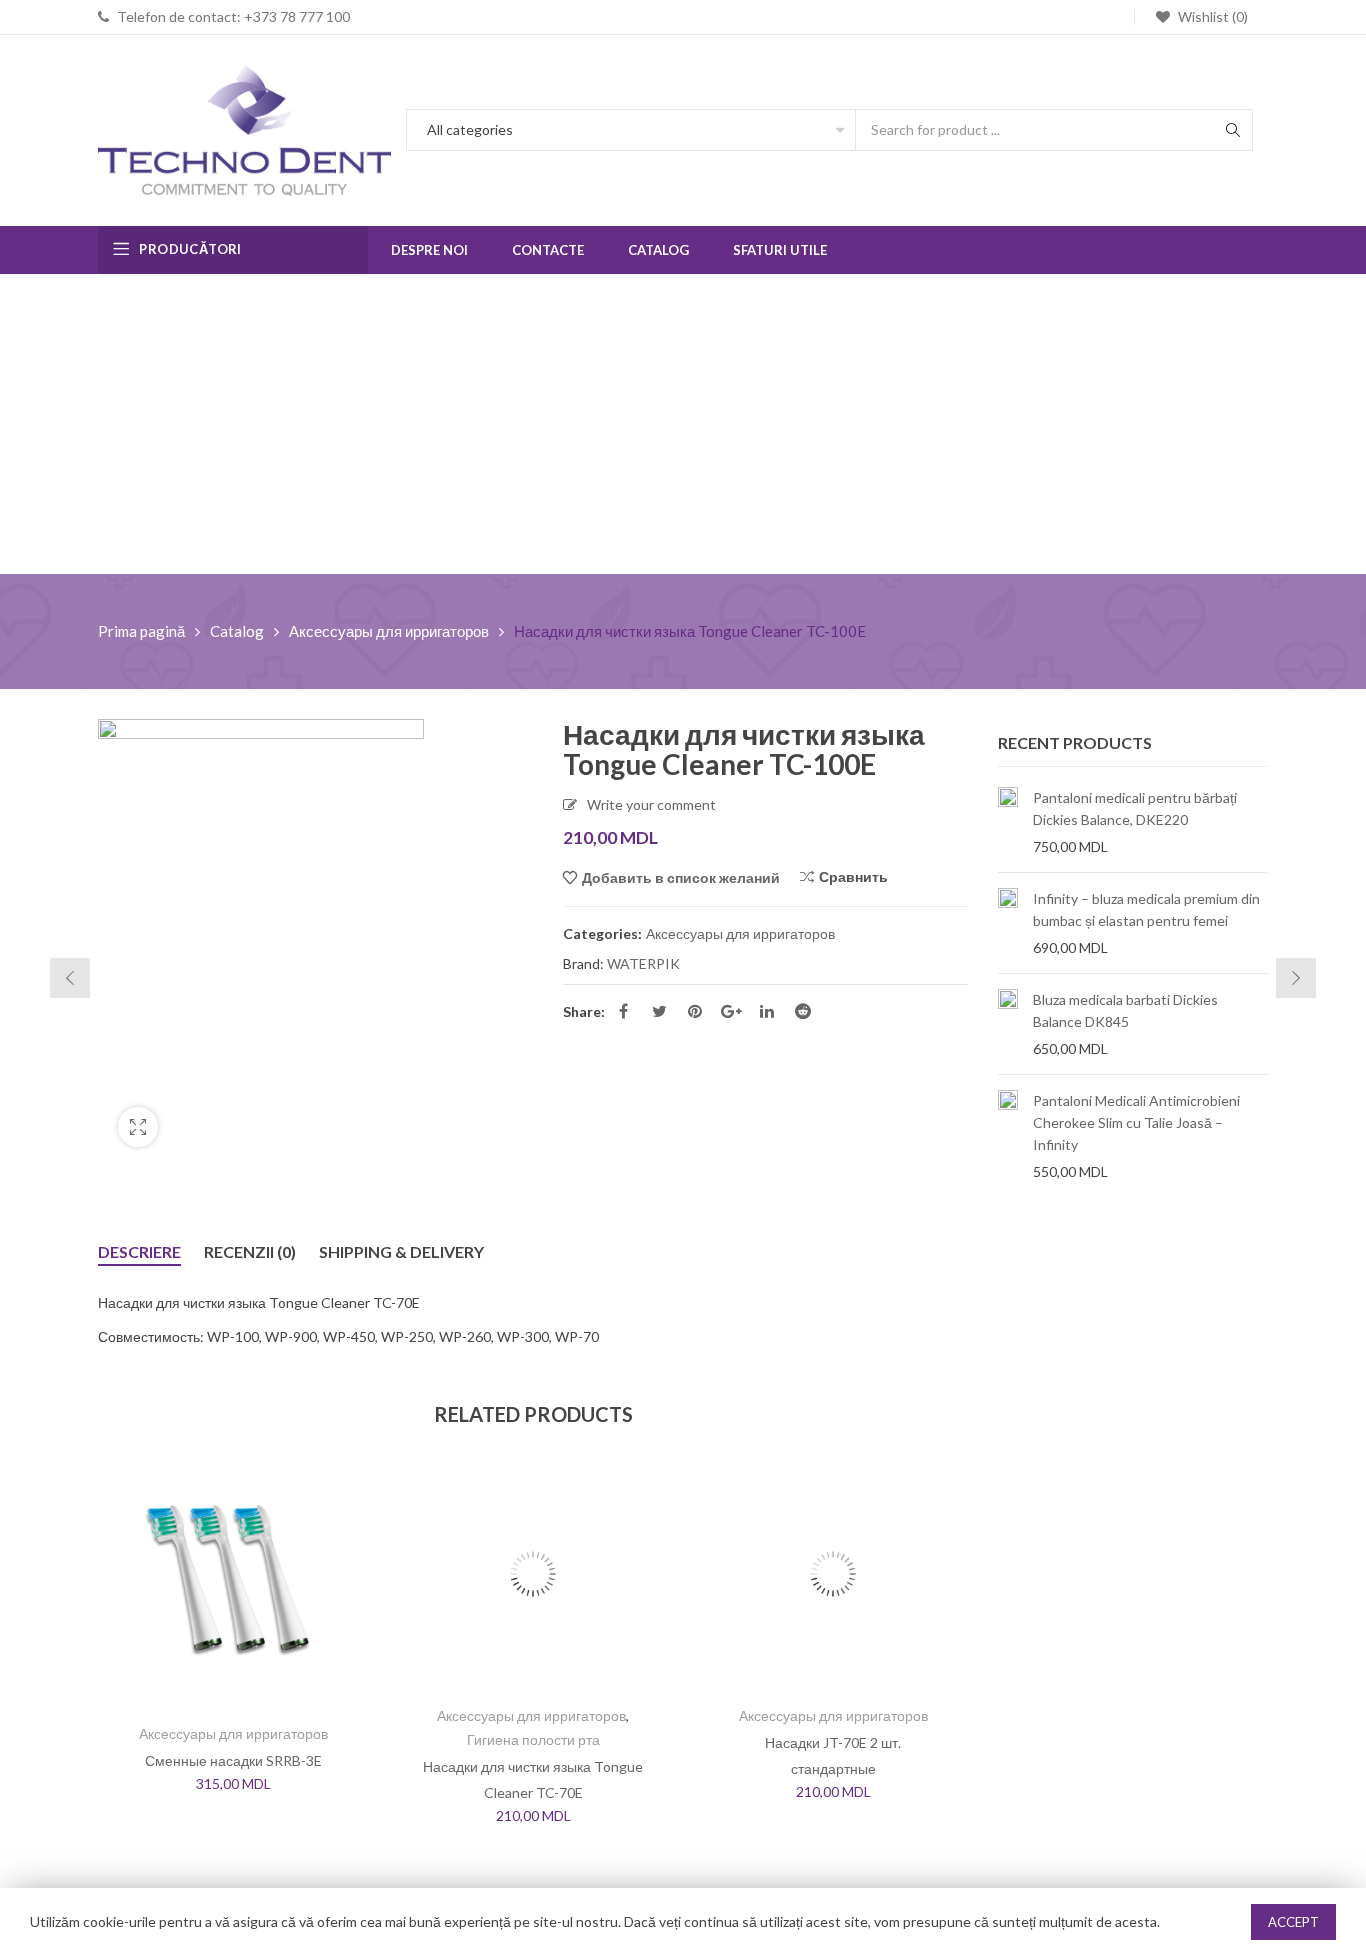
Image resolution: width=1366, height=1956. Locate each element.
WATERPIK (643, 963)
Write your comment (651, 804)
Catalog (237, 631)
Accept (1293, 1922)
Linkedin (767, 1011)
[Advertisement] (683, 424)
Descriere (139, 1251)
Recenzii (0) (250, 1251)
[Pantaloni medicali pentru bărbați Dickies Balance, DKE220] (1008, 822)
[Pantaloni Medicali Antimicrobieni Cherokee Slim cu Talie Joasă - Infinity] (1008, 1136)
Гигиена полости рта (533, 1739)
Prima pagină (141, 631)
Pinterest (695, 1011)
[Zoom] (138, 1127)
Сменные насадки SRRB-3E (233, 1760)
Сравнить (853, 876)
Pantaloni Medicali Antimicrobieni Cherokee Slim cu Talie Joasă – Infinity (1136, 1122)
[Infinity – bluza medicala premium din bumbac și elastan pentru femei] (1008, 923)
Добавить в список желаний (681, 877)
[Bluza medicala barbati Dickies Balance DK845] (1008, 1024)
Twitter (659, 1011)
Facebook (623, 1011)
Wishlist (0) (1211, 16)
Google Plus (731, 1011)
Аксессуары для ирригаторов (389, 631)
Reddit (803, 1011)
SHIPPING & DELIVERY (401, 1251)
